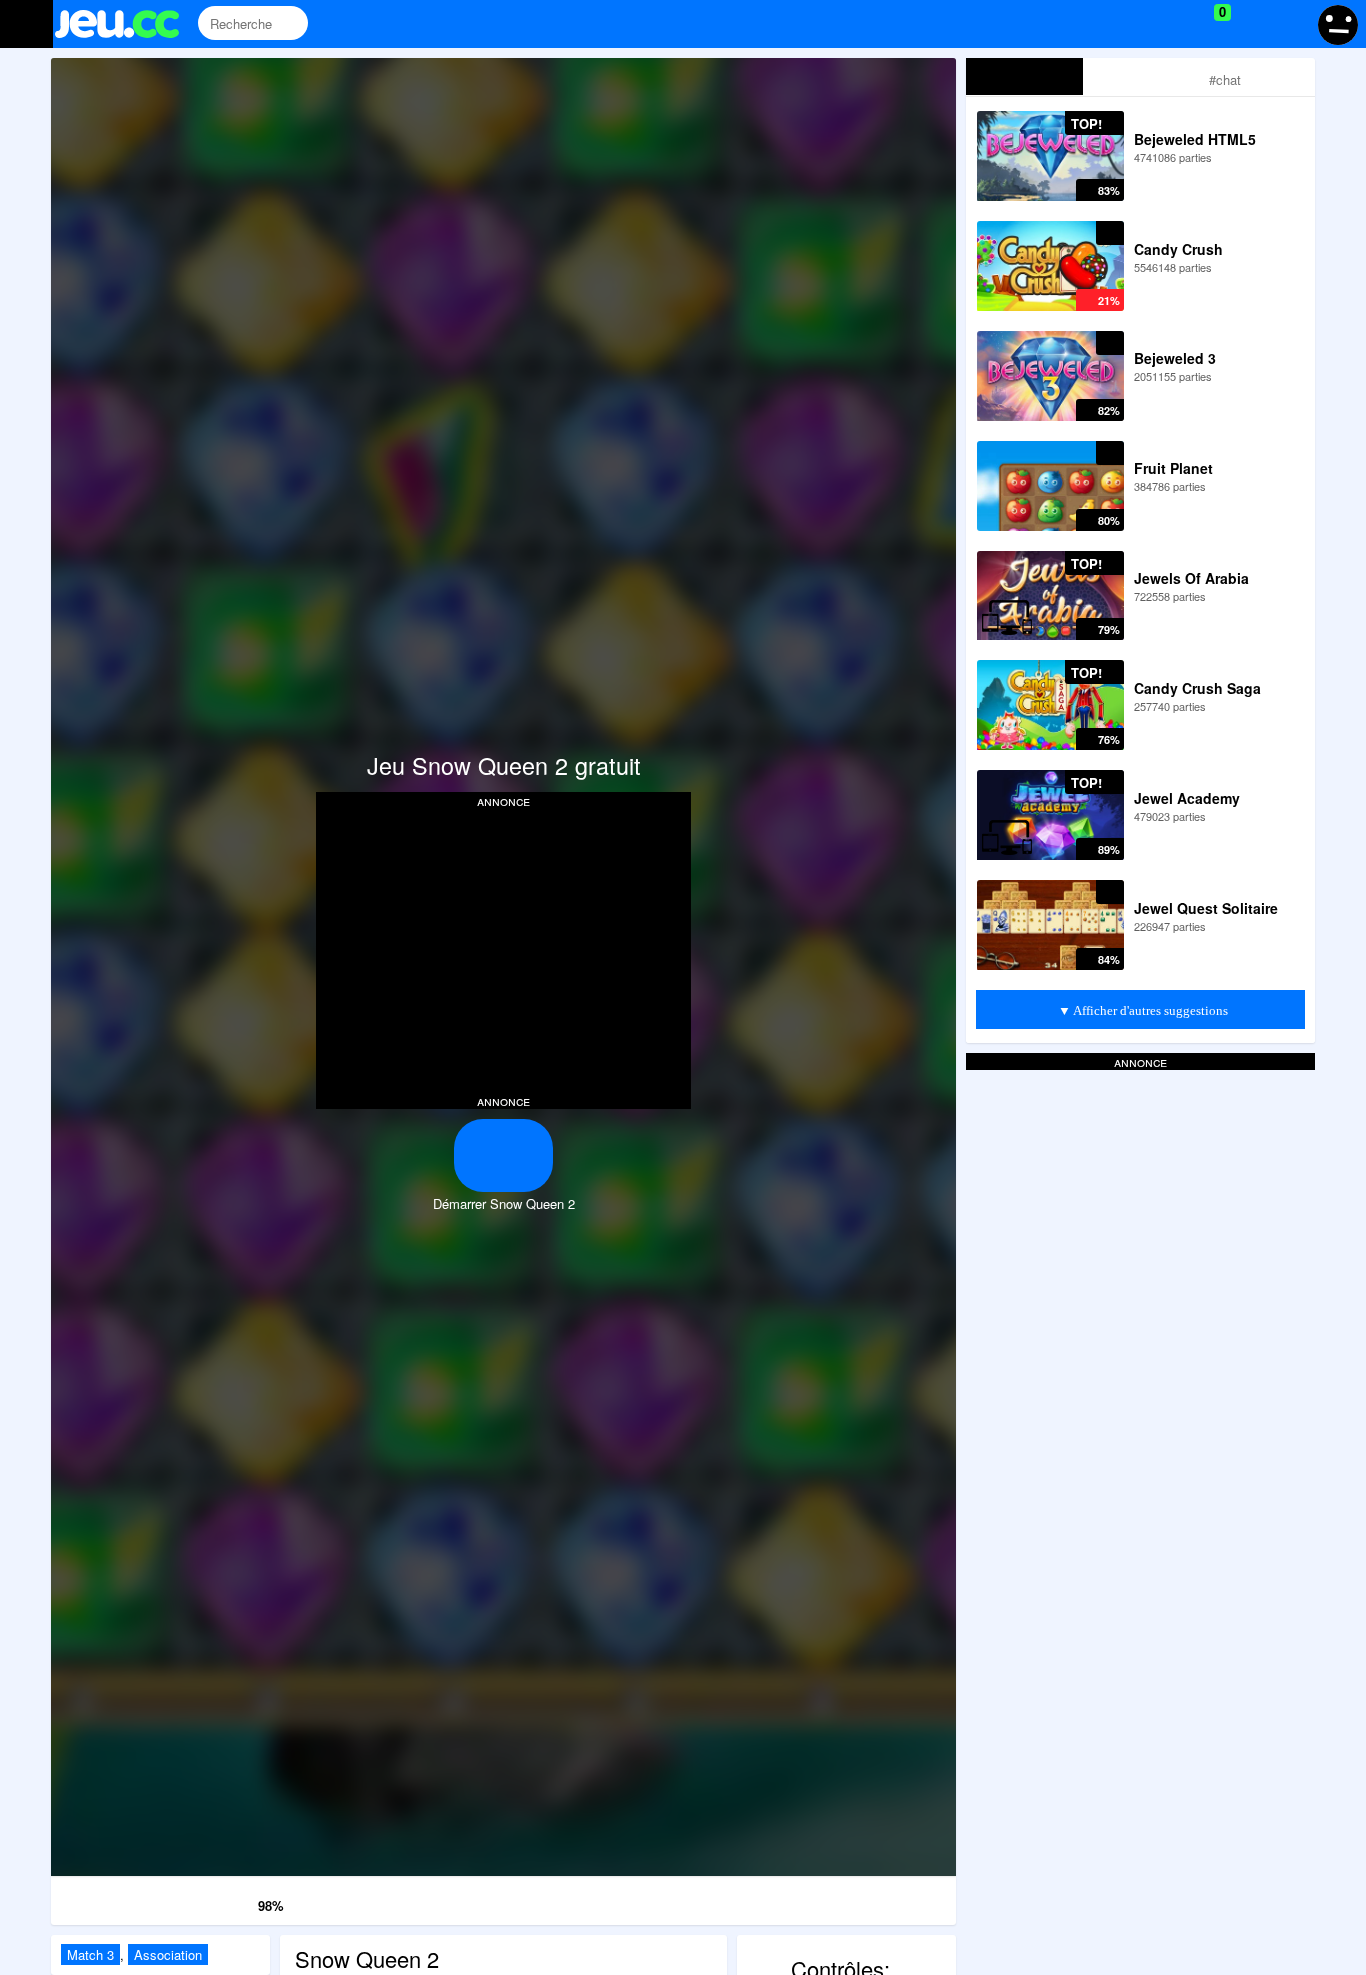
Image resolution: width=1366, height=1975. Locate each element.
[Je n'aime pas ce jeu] (212, 1901)
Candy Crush (1178, 249)
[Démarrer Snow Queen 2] (503, 1155)
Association (168, 1954)
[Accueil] (125, 24)
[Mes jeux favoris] (1172, 24)
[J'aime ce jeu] (241, 1900)
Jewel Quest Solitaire (1206, 908)
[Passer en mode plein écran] (891, 1897)
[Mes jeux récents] (1131, 24)
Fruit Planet (1173, 468)
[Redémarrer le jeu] (115, 1897)
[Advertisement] (504, 949)
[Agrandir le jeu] (762, 1897)
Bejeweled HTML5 (1195, 139)
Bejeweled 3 (1175, 358)
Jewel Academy (1187, 798)
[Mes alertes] (1289, 24)
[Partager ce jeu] (632, 1897)
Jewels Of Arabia (1191, 578)
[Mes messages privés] (1251, 24)
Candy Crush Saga (1197, 688)
